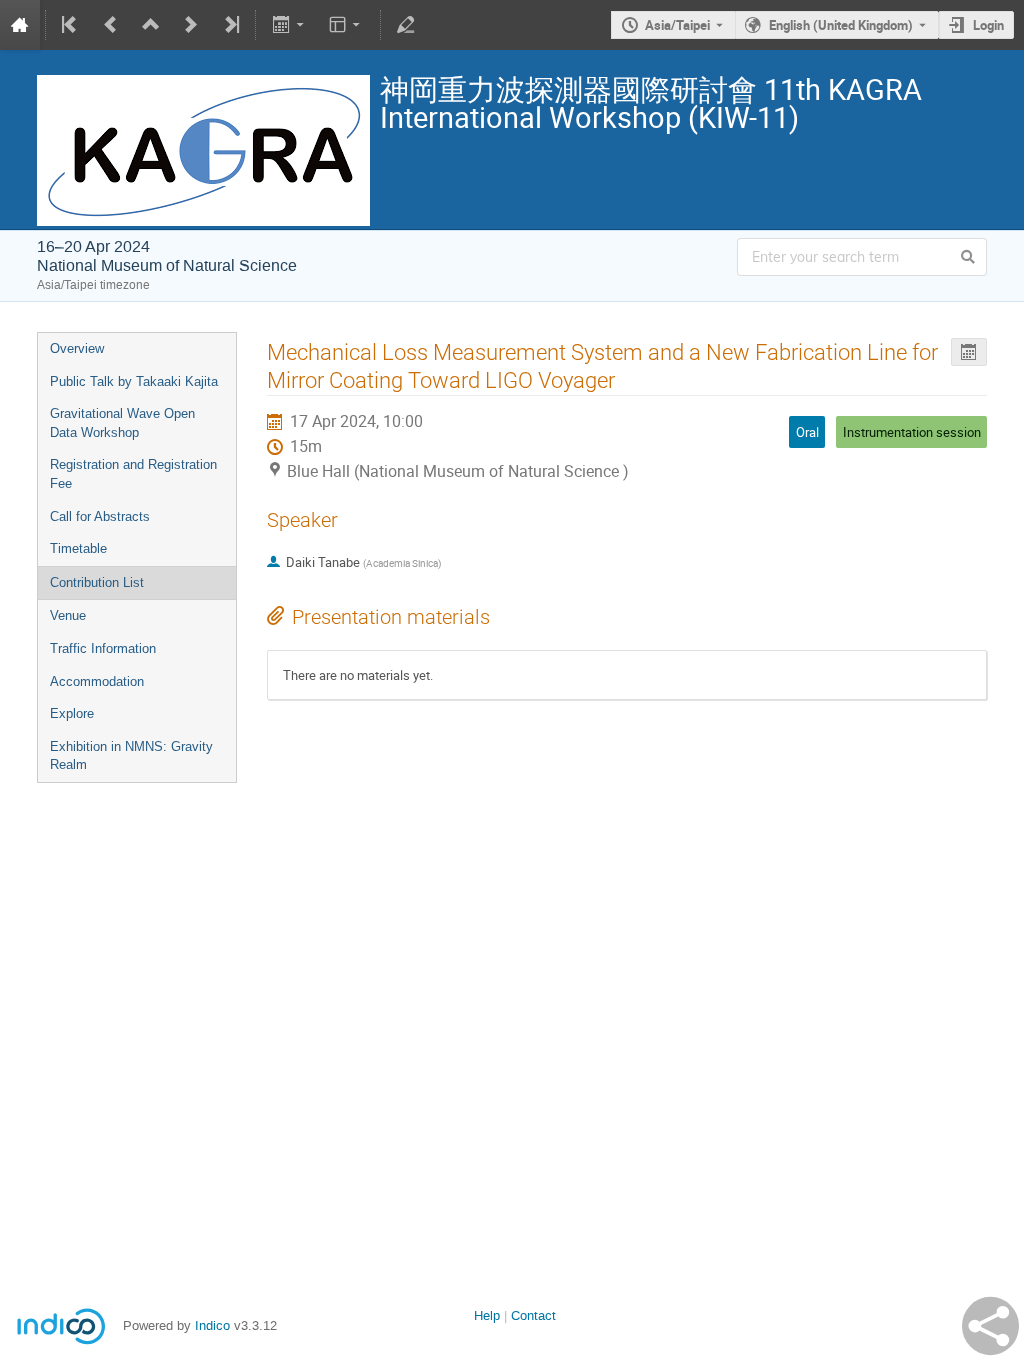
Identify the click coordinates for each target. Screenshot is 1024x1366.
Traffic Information (103, 648)
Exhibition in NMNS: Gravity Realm (131, 756)
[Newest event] (230, 25)
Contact (533, 1315)
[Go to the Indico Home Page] (20, 25)
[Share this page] (990, 1326)
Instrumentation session (912, 432)
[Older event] (111, 25)
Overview (77, 348)
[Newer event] (191, 25)
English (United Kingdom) (841, 25)
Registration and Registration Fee (133, 474)
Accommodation (97, 681)
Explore (72, 713)
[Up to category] (151, 25)
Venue (68, 615)
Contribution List (97, 582)
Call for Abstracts (100, 516)
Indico (212, 1325)
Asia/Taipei (677, 25)
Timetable (78, 548)
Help (487, 1315)
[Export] (289, 25)
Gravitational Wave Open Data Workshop (122, 423)
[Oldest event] (71, 25)
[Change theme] (346, 25)
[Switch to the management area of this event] (406, 25)
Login (988, 25)
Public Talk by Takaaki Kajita (134, 381)
